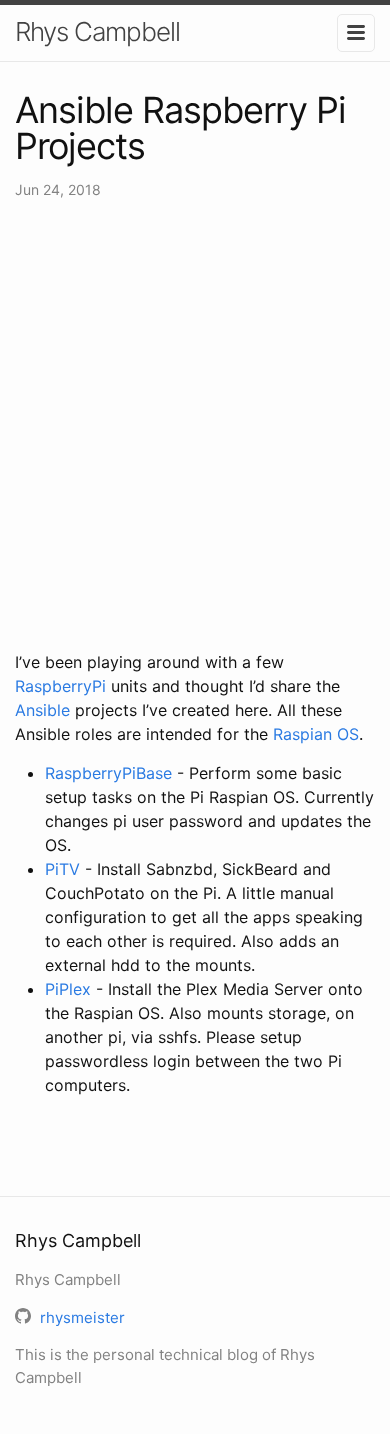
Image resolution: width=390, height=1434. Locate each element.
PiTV (62, 869)
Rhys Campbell (97, 31)
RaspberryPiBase (108, 773)
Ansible (42, 710)
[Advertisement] (195, 425)
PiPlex (68, 989)
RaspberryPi (60, 686)
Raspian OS (316, 734)
